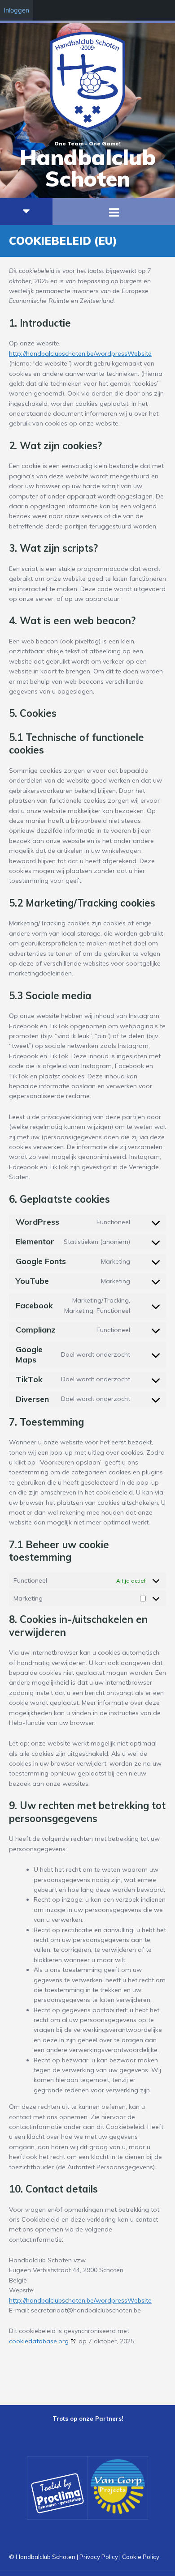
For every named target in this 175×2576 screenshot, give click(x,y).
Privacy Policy (99, 2557)
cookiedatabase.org (39, 2341)
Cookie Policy (141, 2557)
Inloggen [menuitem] (16, 10)
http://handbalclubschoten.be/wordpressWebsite (80, 353)
